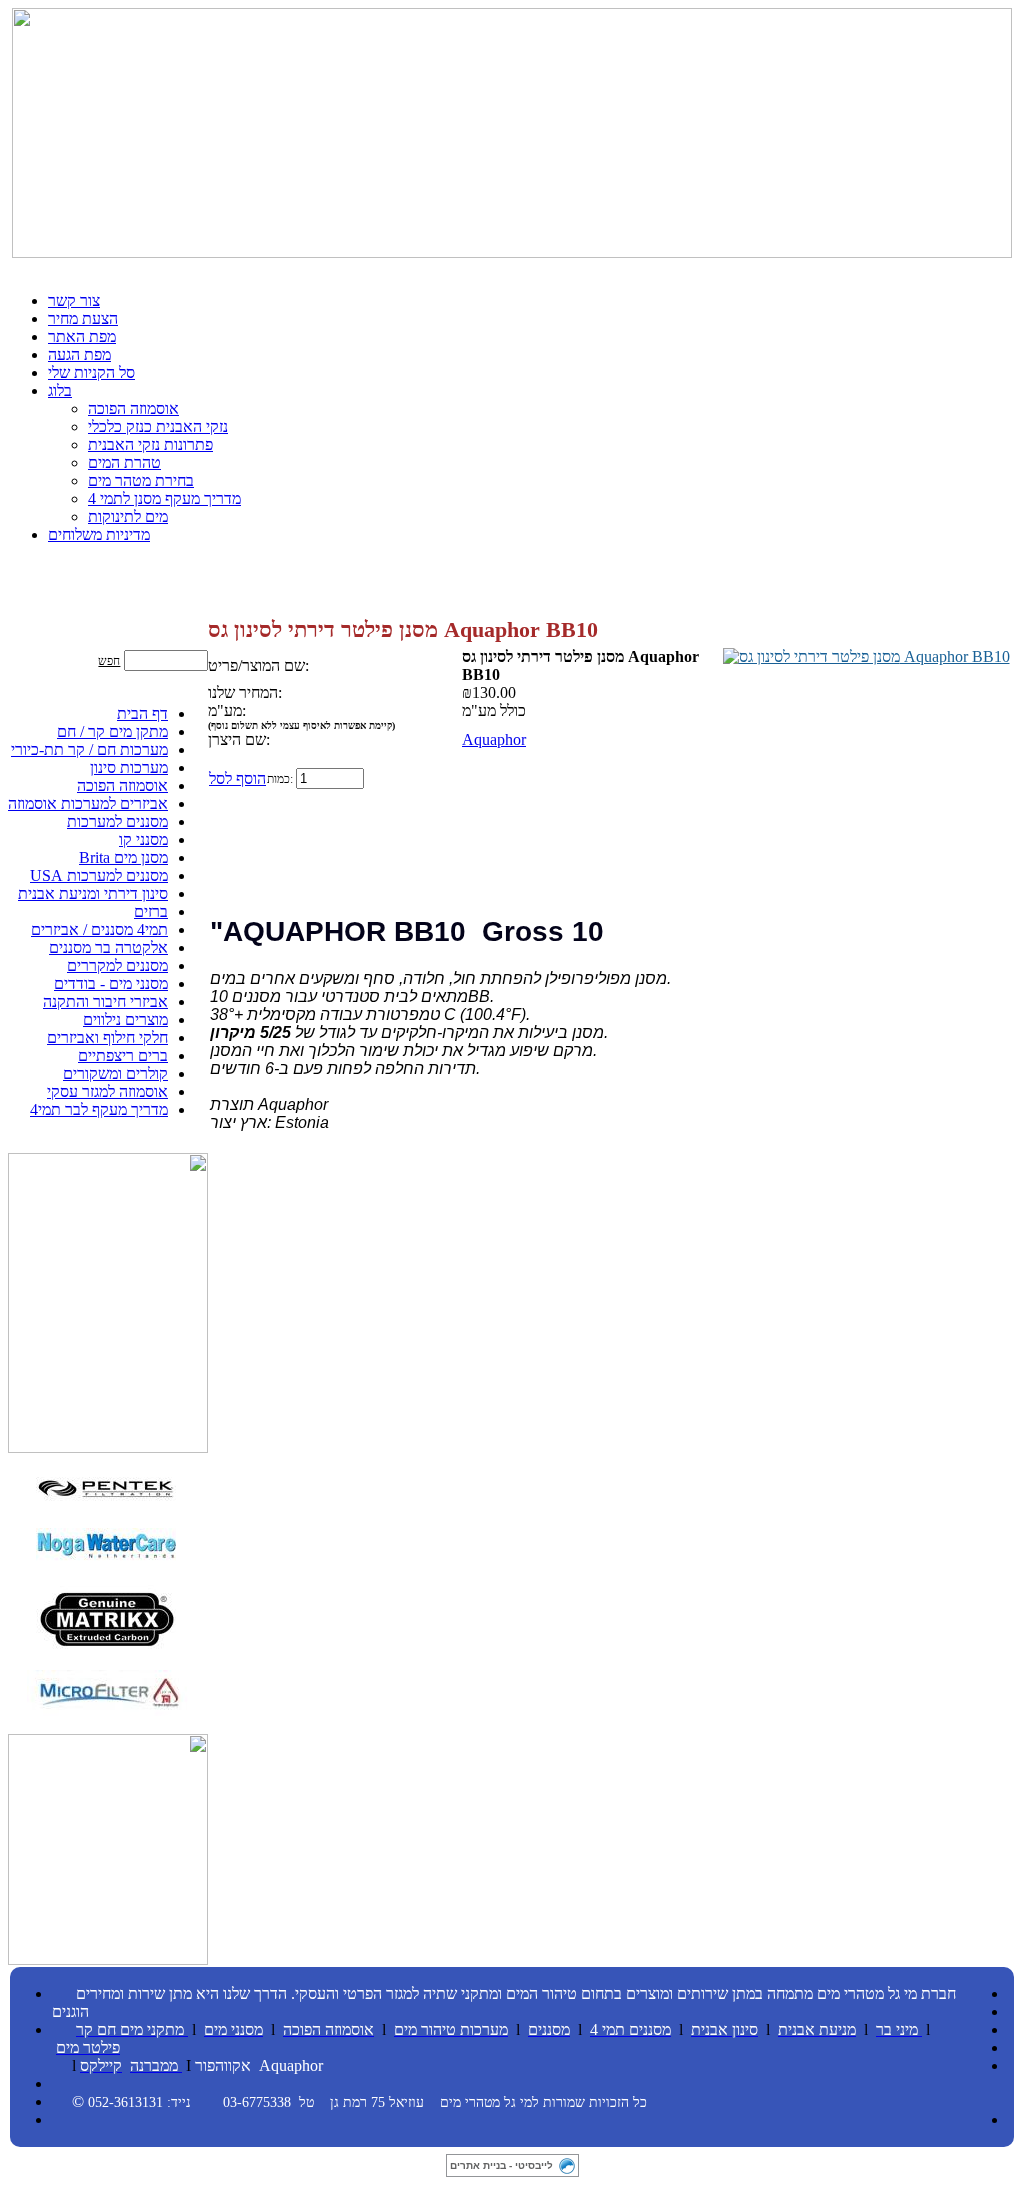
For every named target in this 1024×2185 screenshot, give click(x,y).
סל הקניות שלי (91, 372)
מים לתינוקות (128, 516)
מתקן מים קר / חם (112, 731)
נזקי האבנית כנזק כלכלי (158, 426)
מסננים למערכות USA (99, 875)
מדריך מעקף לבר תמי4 (99, 1109)
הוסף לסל (237, 778)
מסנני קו (143, 839)
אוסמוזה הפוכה (133, 408)
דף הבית (142, 713)
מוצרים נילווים (125, 1019)
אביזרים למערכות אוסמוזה (88, 803)
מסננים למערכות (117, 821)
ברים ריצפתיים (123, 1055)
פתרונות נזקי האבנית (150, 444)
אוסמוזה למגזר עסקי (107, 1091)
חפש (109, 661)
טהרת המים (124, 462)
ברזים (151, 911)
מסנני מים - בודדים (111, 983)
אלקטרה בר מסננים (108, 947)
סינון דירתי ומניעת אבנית (93, 893)
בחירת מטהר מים (141, 480)
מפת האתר (82, 336)
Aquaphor (494, 739)
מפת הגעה (79, 354)
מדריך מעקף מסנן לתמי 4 (164, 498)
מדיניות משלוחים (99, 534)
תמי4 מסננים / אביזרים (99, 929)
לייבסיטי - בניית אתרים (501, 2165)
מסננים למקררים (117, 965)
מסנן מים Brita (123, 857)
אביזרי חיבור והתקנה (105, 1001)
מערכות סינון (129, 767)
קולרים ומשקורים (115, 1073)
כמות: (280, 779)
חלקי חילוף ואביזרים (107, 1037)
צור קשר (74, 300)
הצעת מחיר (83, 318)
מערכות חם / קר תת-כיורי (89, 749)
